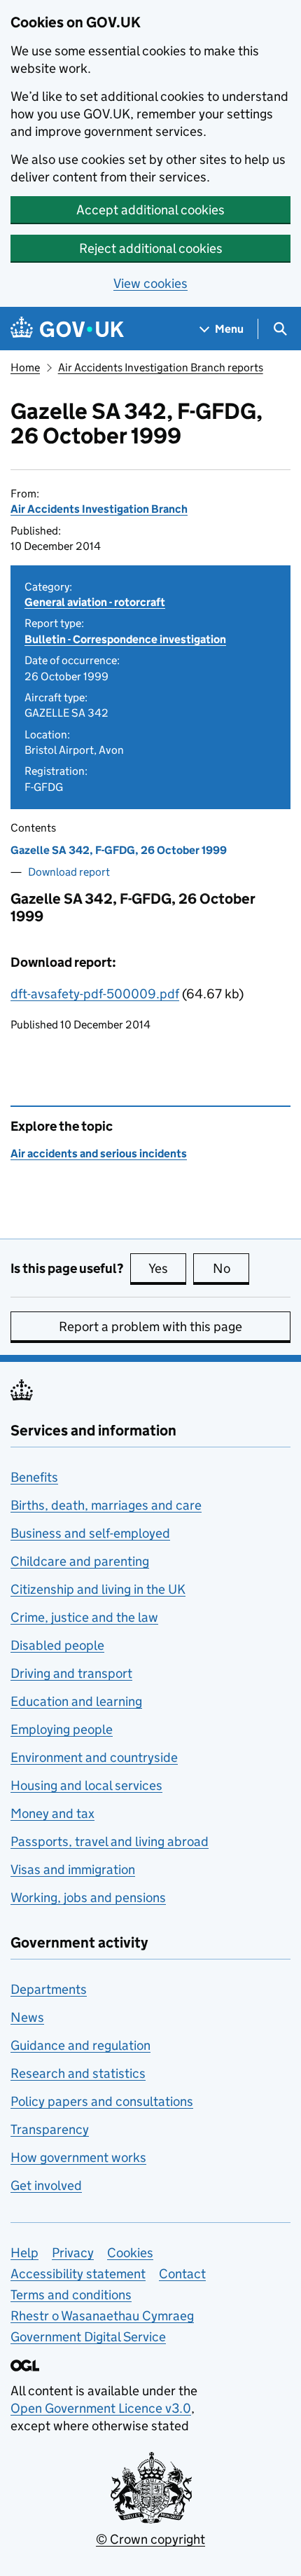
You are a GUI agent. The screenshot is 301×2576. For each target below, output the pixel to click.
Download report (69, 872)
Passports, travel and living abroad (110, 1841)
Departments (49, 1989)
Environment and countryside (94, 1757)
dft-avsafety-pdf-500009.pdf (95, 994)
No (231, 1268)
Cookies (130, 2253)
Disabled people (57, 1645)
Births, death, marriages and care (106, 1505)
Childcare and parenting (80, 1561)
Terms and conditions (71, 2295)
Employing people (62, 1729)
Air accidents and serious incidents (99, 1153)
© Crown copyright (150, 2539)
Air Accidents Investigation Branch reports (161, 367)
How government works (78, 2157)
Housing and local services (86, 1785)
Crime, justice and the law (84, 1617)
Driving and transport (71, 1673)
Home (25, 367)
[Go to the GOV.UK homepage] (67, 329)
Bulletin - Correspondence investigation (125, 639)
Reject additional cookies (151, 248)
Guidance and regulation (80, 2045)
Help (24, 2253)
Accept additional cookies (150, 210)
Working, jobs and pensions (88, 1897)
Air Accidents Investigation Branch (99, 509)
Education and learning (76, 1701)
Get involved (46, 2185)
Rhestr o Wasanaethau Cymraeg (102, 2316)
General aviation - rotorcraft (95, 602)
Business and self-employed (90, 1533)
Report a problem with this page (150, 1327)
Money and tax (52, 1813)
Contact (182, 2274)
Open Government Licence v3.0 (101, 2408)
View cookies (150, 283)
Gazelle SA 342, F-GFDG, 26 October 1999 (119, 850)
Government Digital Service (88, 2337)
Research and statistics (78, 2073)
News (27, 2017)
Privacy (73, 2253)
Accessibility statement (78, 2274)
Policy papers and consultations (102, 2101)
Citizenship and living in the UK (98, 1589)
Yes (167, 1268)
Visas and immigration (73, 1869)
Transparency (50, 2129)
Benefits (34, 1477)
